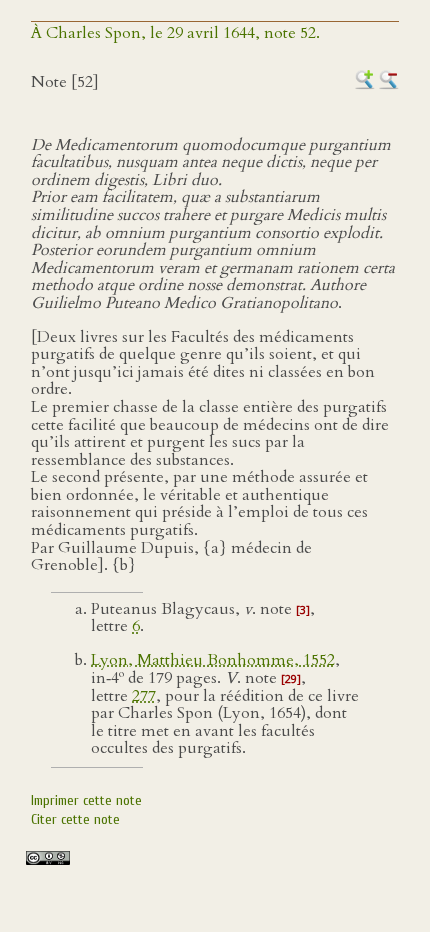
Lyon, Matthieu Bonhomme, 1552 (213, 660)
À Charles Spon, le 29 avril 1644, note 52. (175, 33)
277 (144, 696)
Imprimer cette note (86, 800)
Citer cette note (75, 819)
